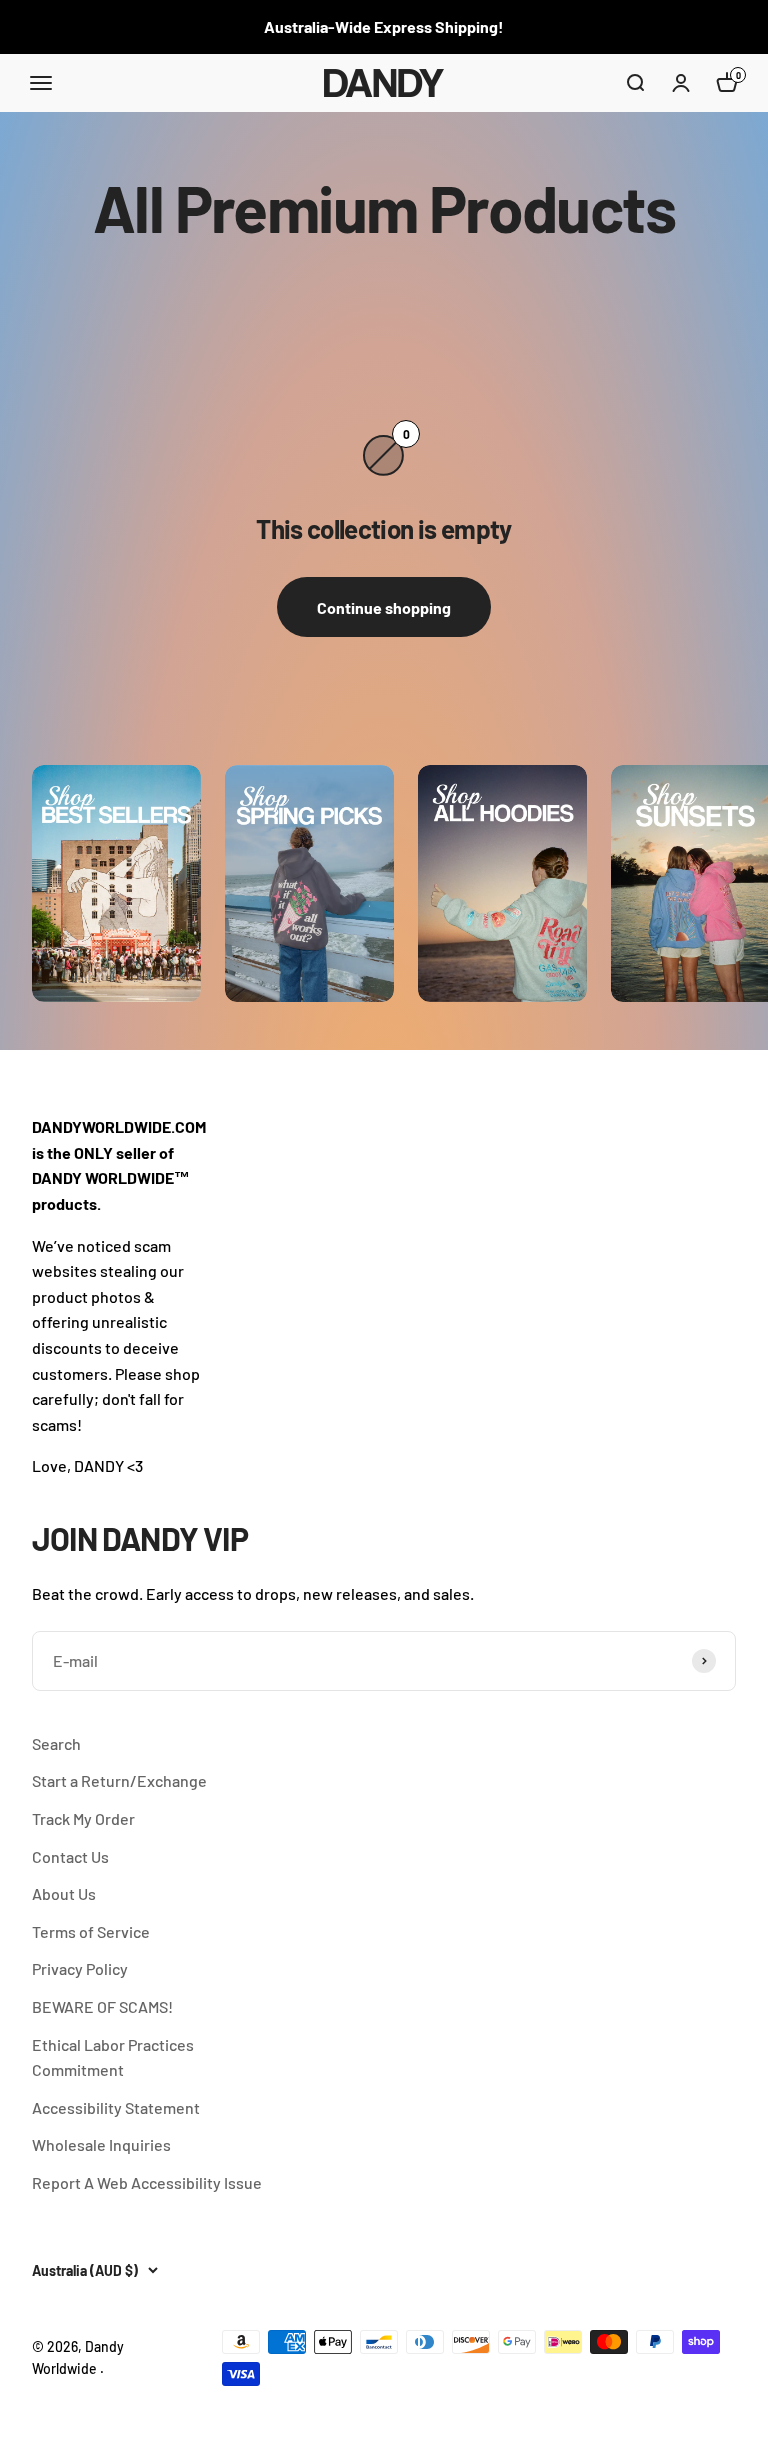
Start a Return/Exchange (119, 1780)
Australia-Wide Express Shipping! (384, 26)
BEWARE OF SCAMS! (102, 2006)
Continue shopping (384, 607)
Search (56, 1743)
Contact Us (70, 1856)
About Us (64, 1893)
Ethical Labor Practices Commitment (113, 2057)
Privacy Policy (80, 1968)
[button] (635, 83)
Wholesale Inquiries (101, 2144)
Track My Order (83, 1818)
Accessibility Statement (116, 2107)
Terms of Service (91, 1931)
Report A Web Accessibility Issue (147, 2182)
